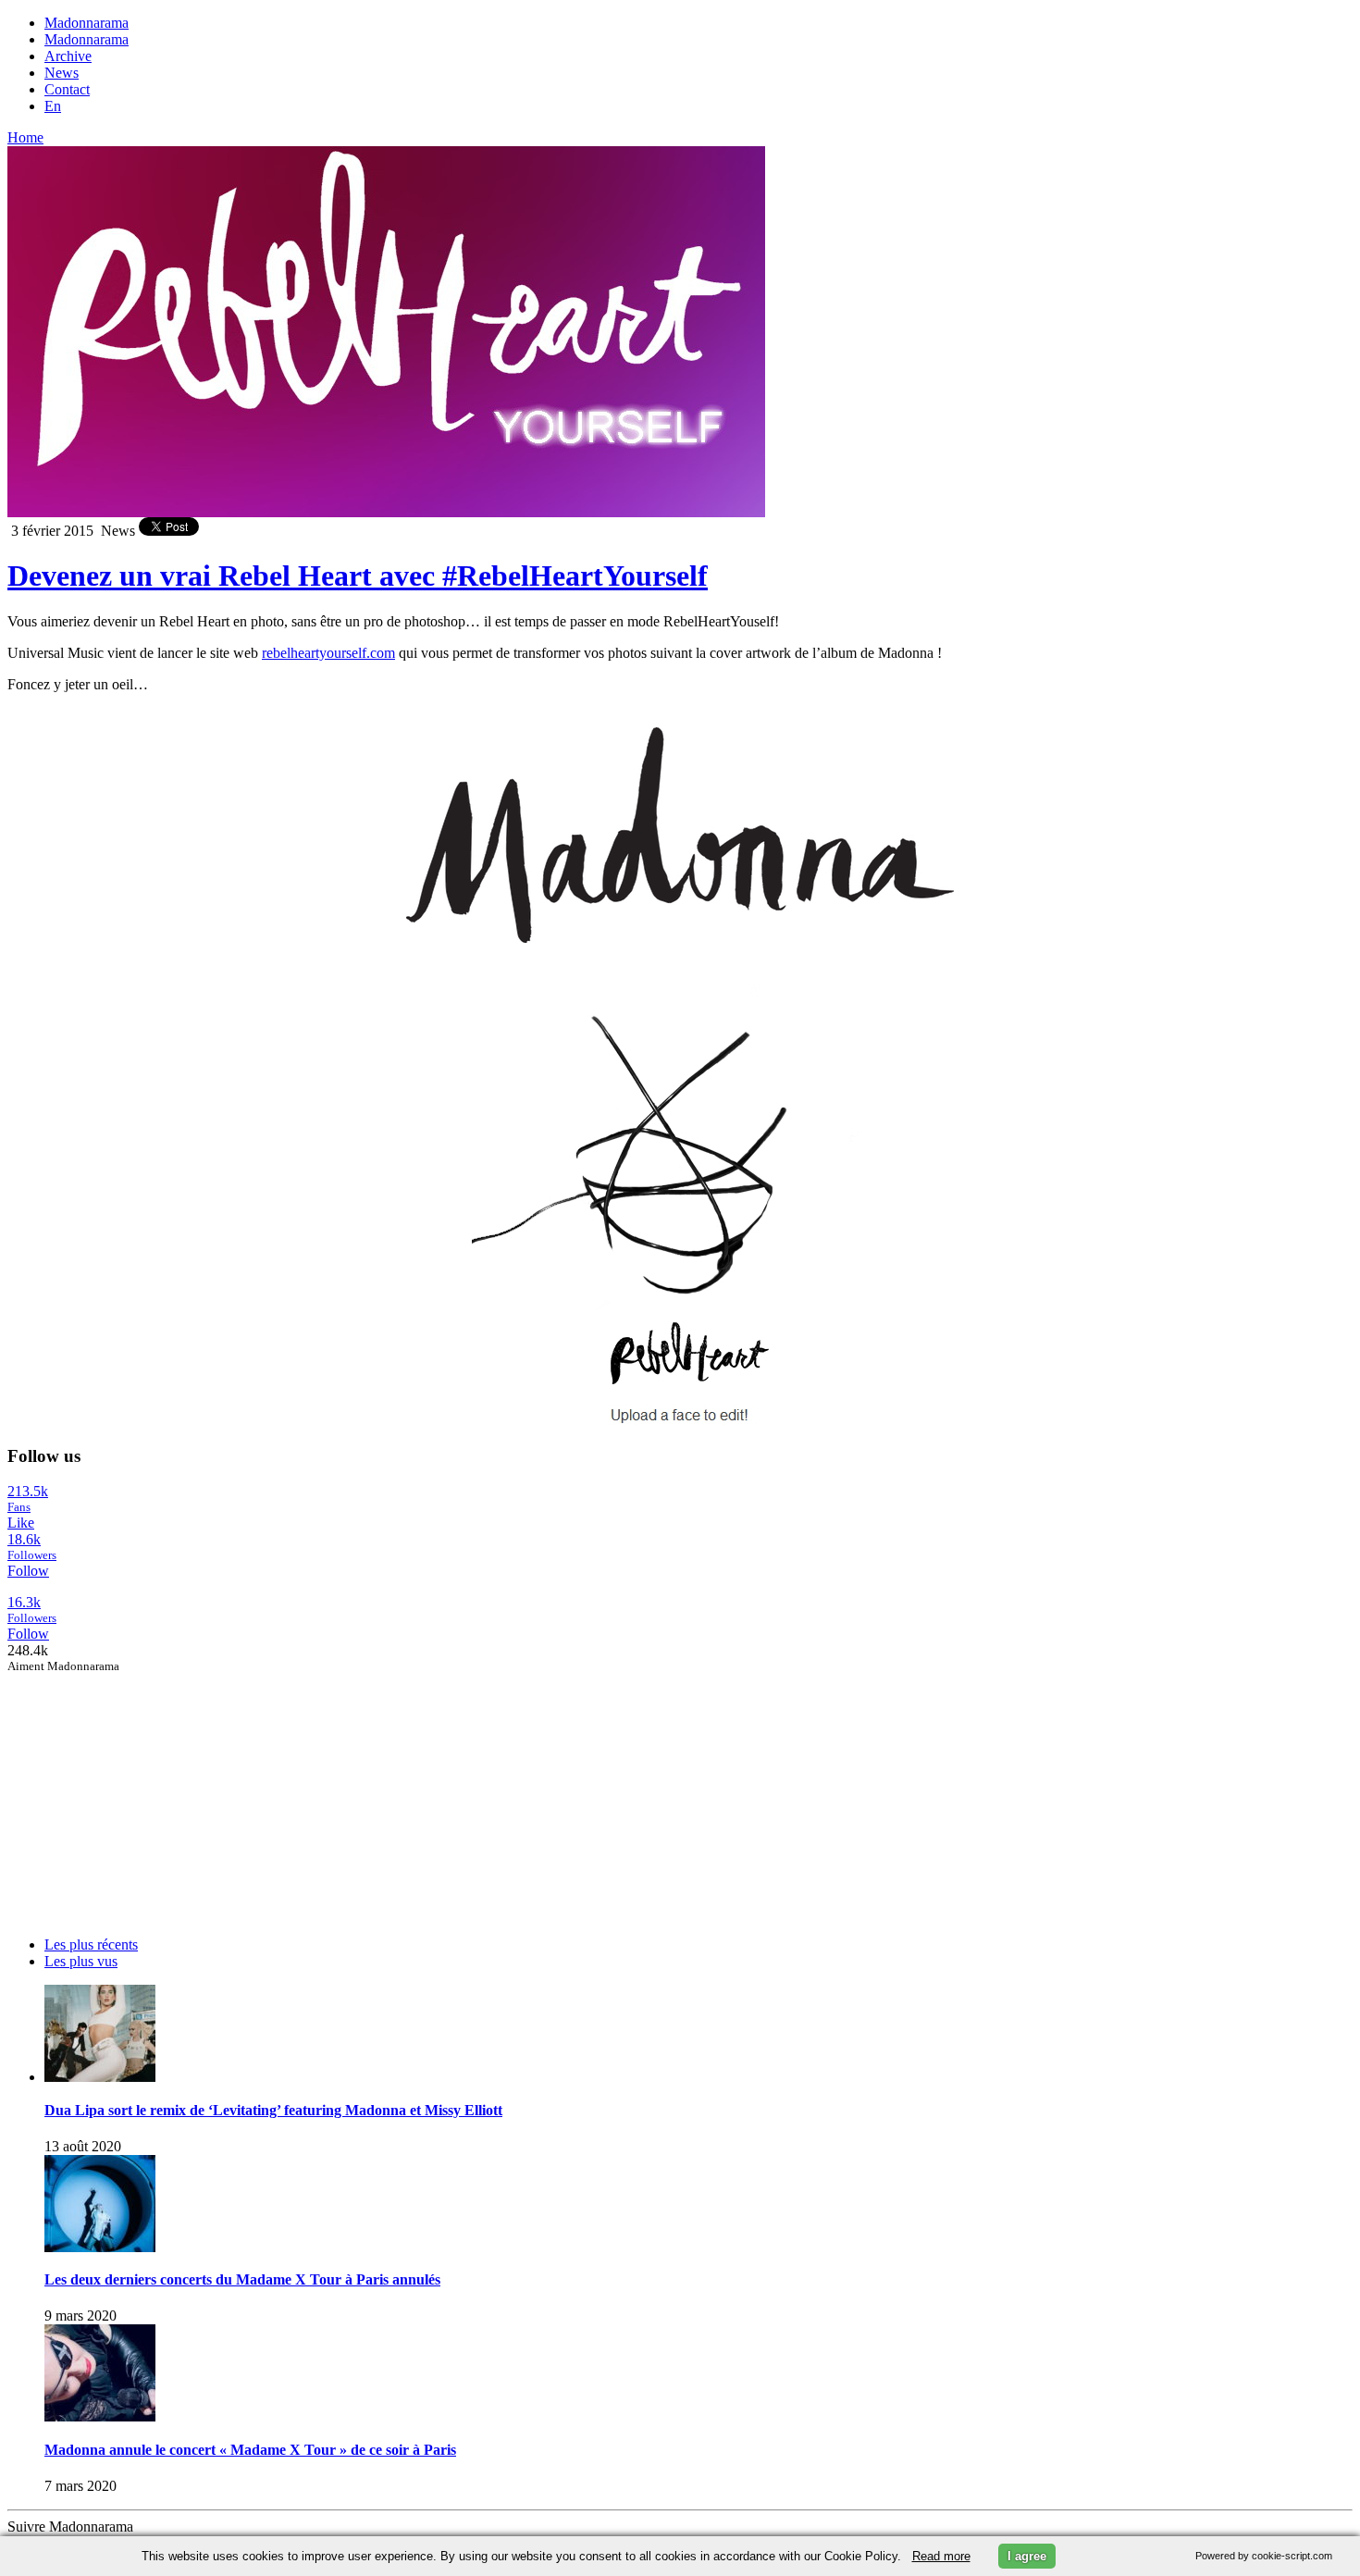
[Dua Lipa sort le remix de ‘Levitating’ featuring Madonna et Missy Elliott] (100, 2077)
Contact (67, 89)
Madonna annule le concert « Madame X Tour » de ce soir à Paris (250, 2450)
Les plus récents (91, 1944)
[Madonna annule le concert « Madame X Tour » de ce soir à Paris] (100, 2416)
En (53, 106)
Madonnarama (87, 23)
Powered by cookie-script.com (1264, 2556)
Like (21, 1523)
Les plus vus (81, 1961)
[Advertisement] (146, 1790)
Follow (28, 1571)
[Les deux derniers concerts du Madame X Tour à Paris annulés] (100, 2247)
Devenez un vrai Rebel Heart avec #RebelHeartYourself (358, 576)
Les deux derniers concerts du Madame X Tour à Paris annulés (242, 2279)
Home (25, 137)
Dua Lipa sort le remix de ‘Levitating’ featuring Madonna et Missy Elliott (273, 2110)
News (62, 73)
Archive (68, 56)
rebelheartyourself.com (328, 653)
